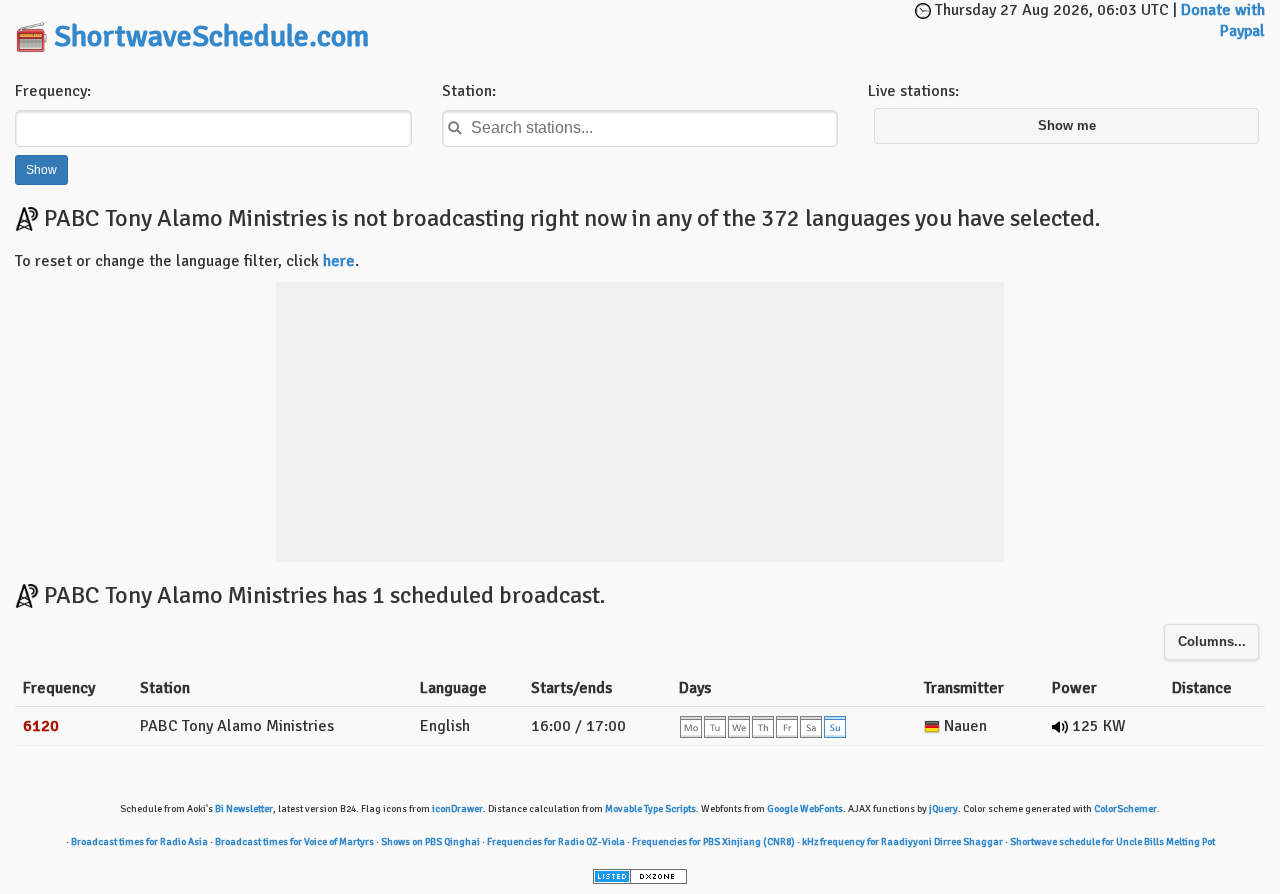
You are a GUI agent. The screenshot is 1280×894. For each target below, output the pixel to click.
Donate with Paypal (1223, 20)
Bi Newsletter (244, 809)
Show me (1067, 126)
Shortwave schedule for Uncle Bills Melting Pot (1112, 842)
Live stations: (913, 91)
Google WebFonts (805, 809)
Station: (469, 91)
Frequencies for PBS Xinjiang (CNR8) (713, 842)
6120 (41, 726)
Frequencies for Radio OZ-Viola (556, 842)
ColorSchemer (1125, 809)
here (339, 261)
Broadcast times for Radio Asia (139, 842)
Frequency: (53, 91)
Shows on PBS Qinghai (430, 842)
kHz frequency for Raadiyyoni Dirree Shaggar (902, 842)
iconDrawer (457, 809)
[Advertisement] (676, 30)
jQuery (943, 809)
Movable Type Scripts (650, 809)
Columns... (1212, 642)
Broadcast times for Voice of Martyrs (294, 842)
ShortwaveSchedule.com (211, 36)
